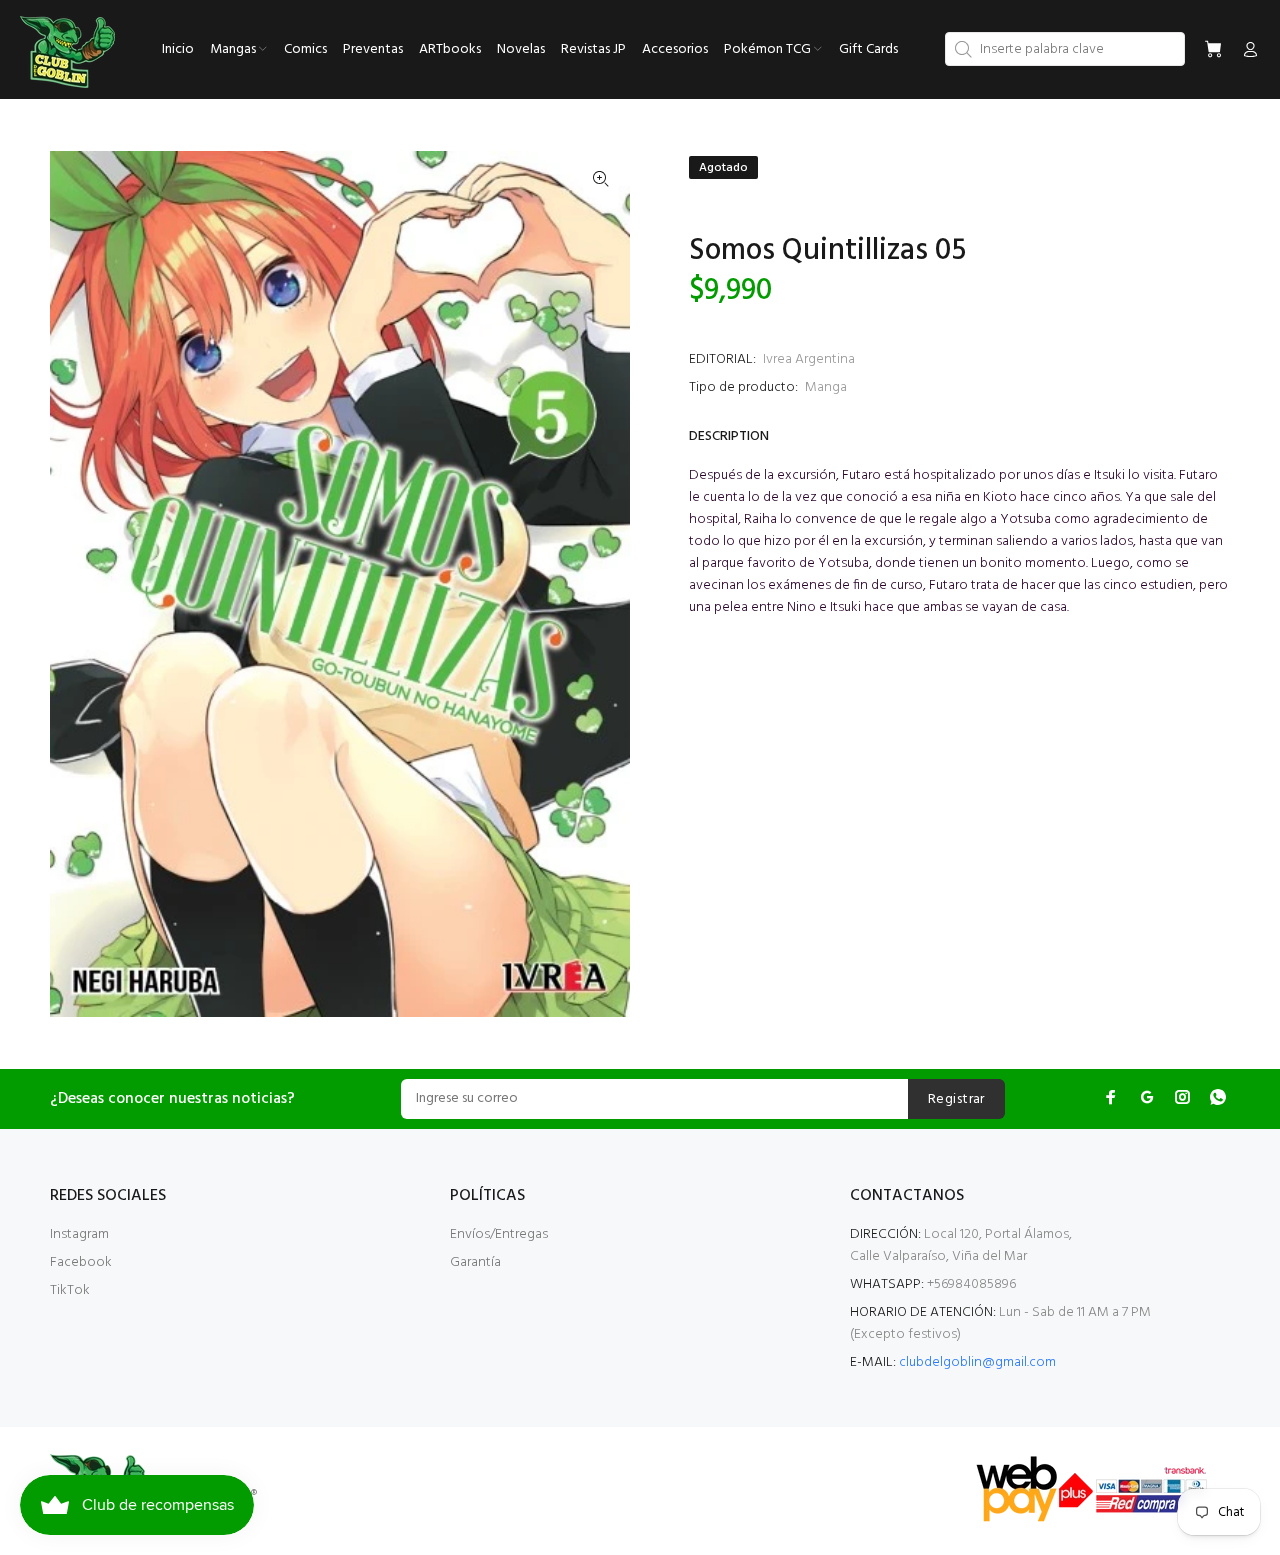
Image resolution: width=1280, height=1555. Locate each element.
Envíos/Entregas (499, 1234)
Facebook (81, 1262)
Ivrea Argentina (809, 359)
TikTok (70, 1290)
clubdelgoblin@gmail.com (977, 1362)
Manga (826, 387)
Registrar (956, 1099)
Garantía (475, 1262)
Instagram (79, 1234)
